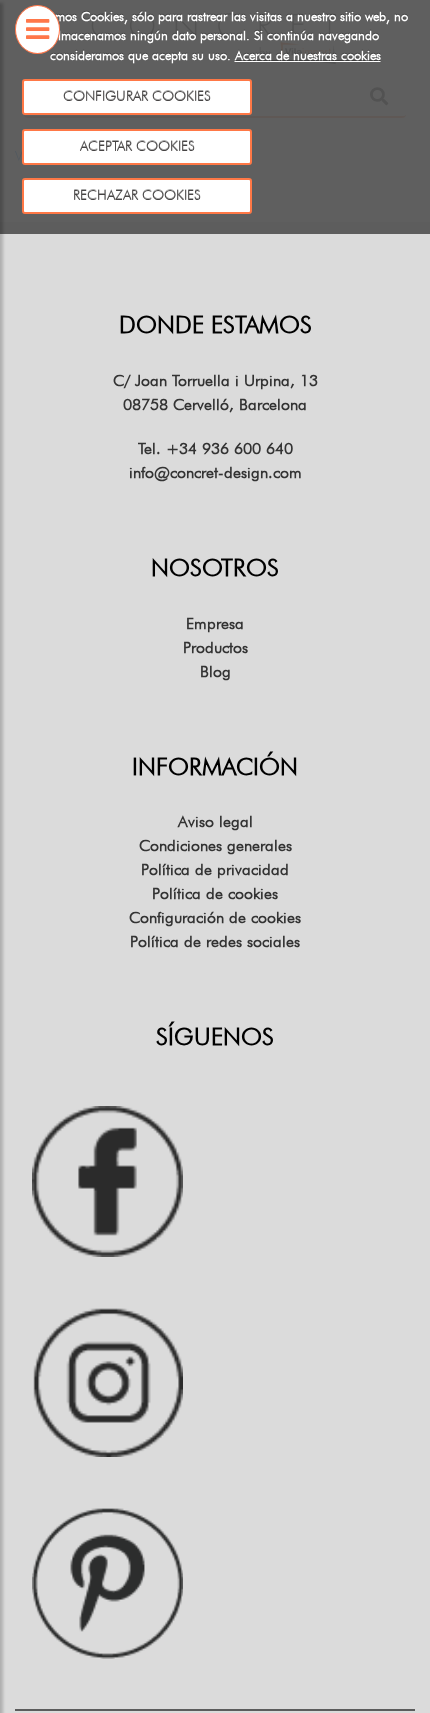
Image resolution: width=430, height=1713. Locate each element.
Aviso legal (215, 821)
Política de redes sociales (215, 941)
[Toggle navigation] (37, 70)
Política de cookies (215, 893)
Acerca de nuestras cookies (308, 55)
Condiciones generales (215, 845)
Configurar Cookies (137, 96)
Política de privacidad (215, 869)
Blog (215, 671)
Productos (215, 647)
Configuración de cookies (215, 917)
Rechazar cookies (137, 195)
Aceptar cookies (136, 146)
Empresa (215, 623)
